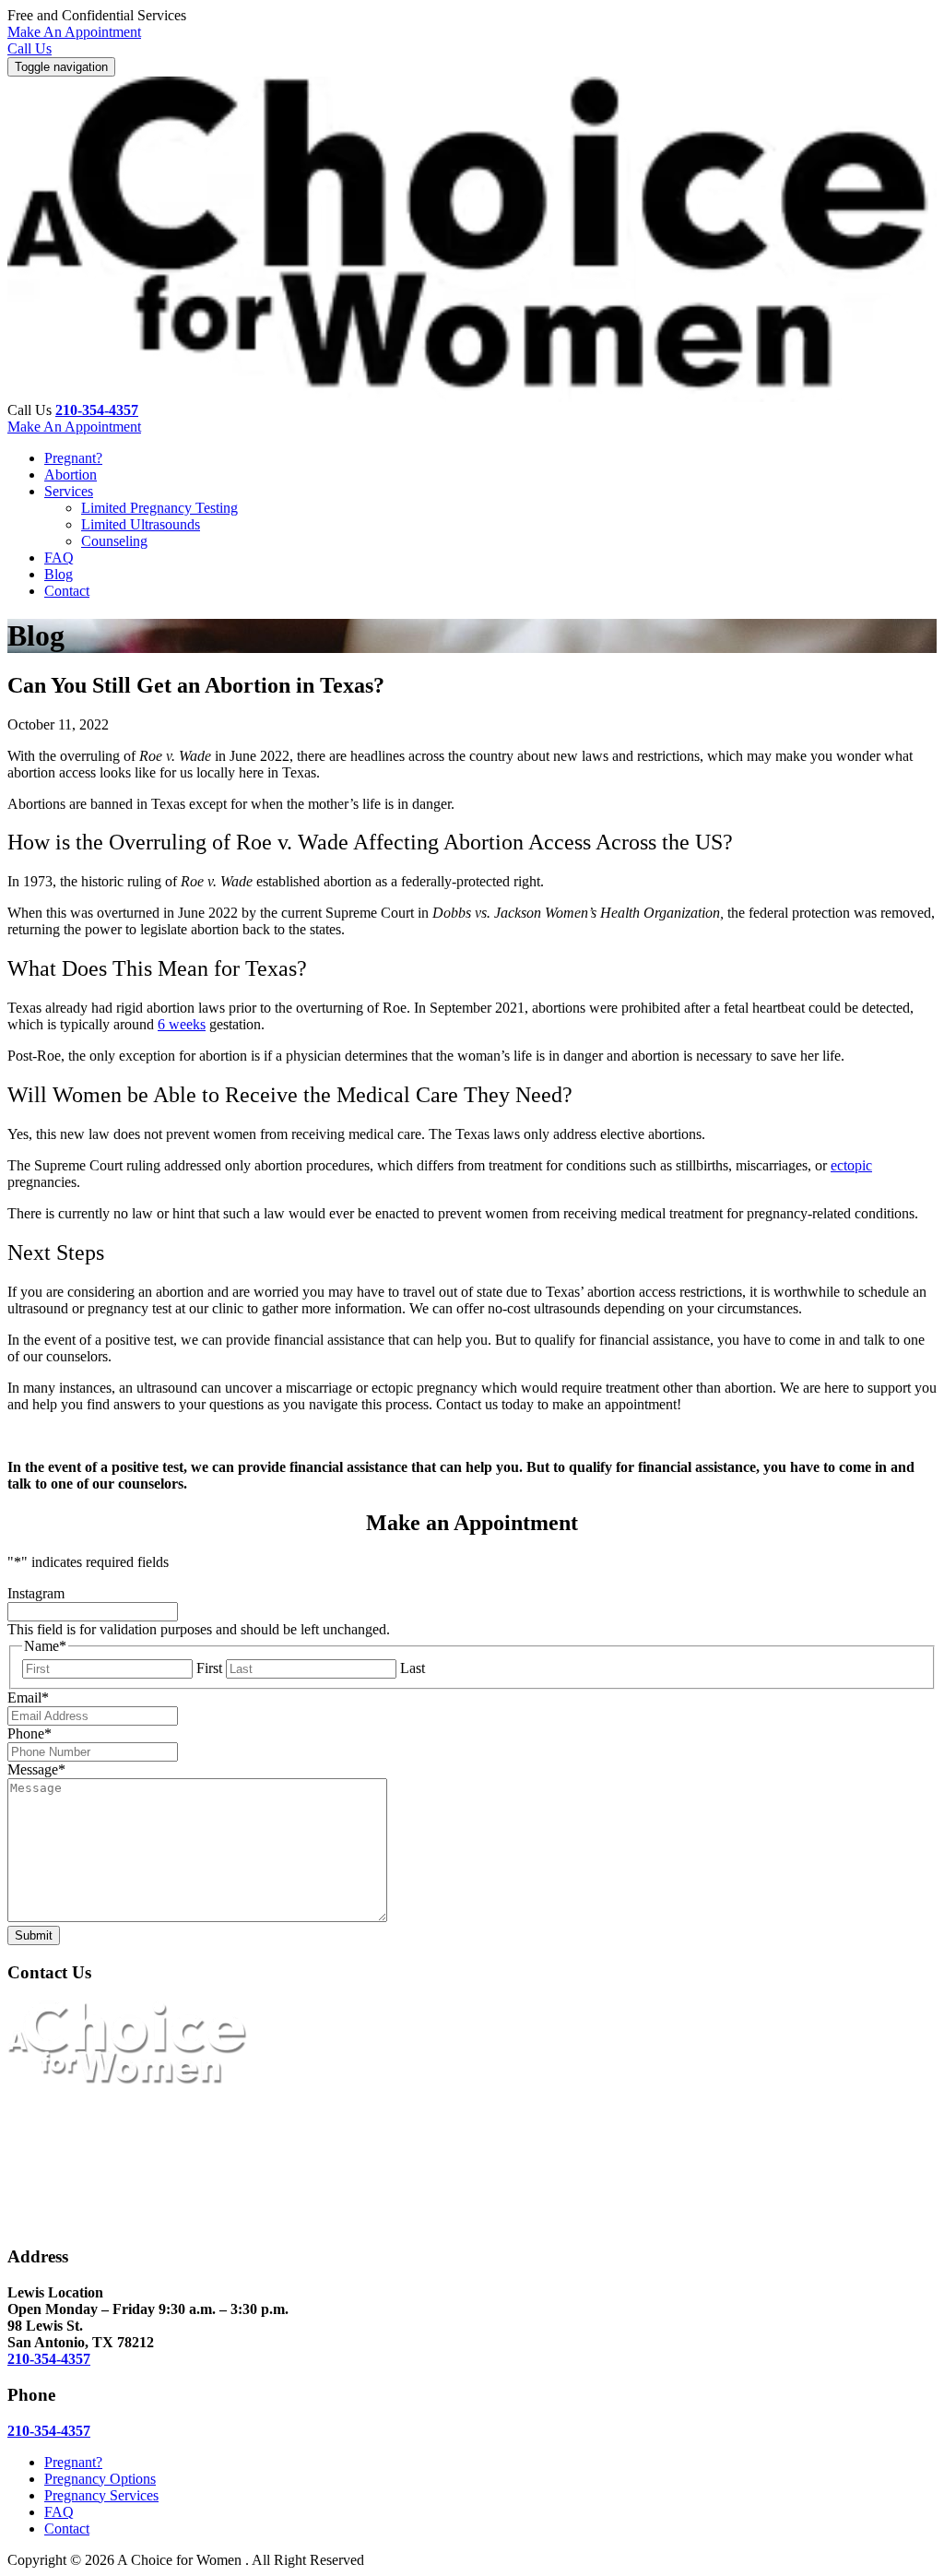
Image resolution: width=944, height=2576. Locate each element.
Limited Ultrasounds (141, 524)
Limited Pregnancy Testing (159, 508)
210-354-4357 (97, 410)
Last (413, 1668)
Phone (29, 1733)
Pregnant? (73, 458)
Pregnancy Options (100, 2479)
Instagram (36, 1593)
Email (28, 1698)
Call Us (29, 48)
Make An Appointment (74, 32)
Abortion (71, 475)
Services (69, 491)
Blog (59, 574)
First (209, 1668)
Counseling (114, 541)
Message (36, 1769)
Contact (67, 591)
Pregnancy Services (101, 2495)
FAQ (59, 558)
